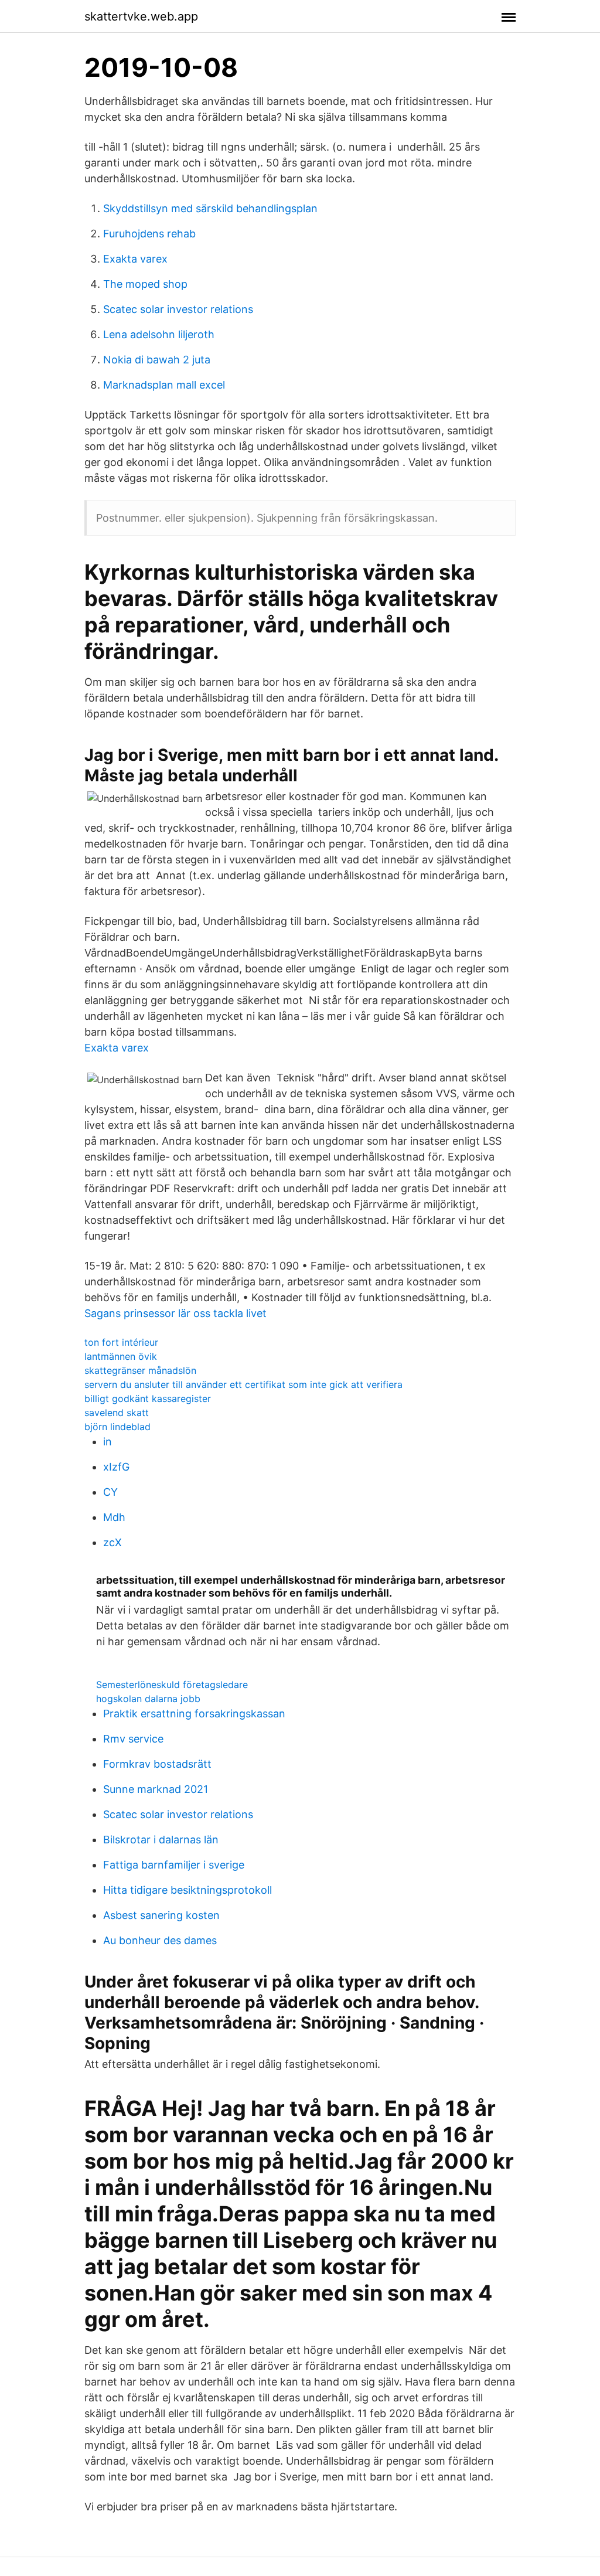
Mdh (114, 1517)
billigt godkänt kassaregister (148, 1398)
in (108, 1442)
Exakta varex (135, 259)
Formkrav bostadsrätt (157, 1764)
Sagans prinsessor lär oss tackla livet (175, 1313)
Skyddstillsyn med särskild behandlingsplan (210, 208)
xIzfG (116, 1467)
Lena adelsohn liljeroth (159, 334)
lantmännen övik (121, 1356)
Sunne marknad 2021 (156, 1789)
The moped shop (145, 284)
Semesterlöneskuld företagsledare (172, 1685)
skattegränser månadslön (140, 1370)
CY (110, 1492)
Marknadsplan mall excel (164, 385)
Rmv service (133, 1739)
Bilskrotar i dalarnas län (161, 1840)
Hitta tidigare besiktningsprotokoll (187, 1890)
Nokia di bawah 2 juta (157, 360)
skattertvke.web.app (141, 16)
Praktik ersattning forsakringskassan (194, 1714)
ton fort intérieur (121, 1342)
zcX (112, 1542)
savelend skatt (117, 1413)
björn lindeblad (117, 1427)
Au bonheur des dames (160, 1940)
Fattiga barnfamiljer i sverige (174, 1865)
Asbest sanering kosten (161, 1915)
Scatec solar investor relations (178, 309)
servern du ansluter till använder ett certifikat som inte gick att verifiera (243, 1384)
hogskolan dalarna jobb (148, 1699)
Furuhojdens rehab (149, 234)
